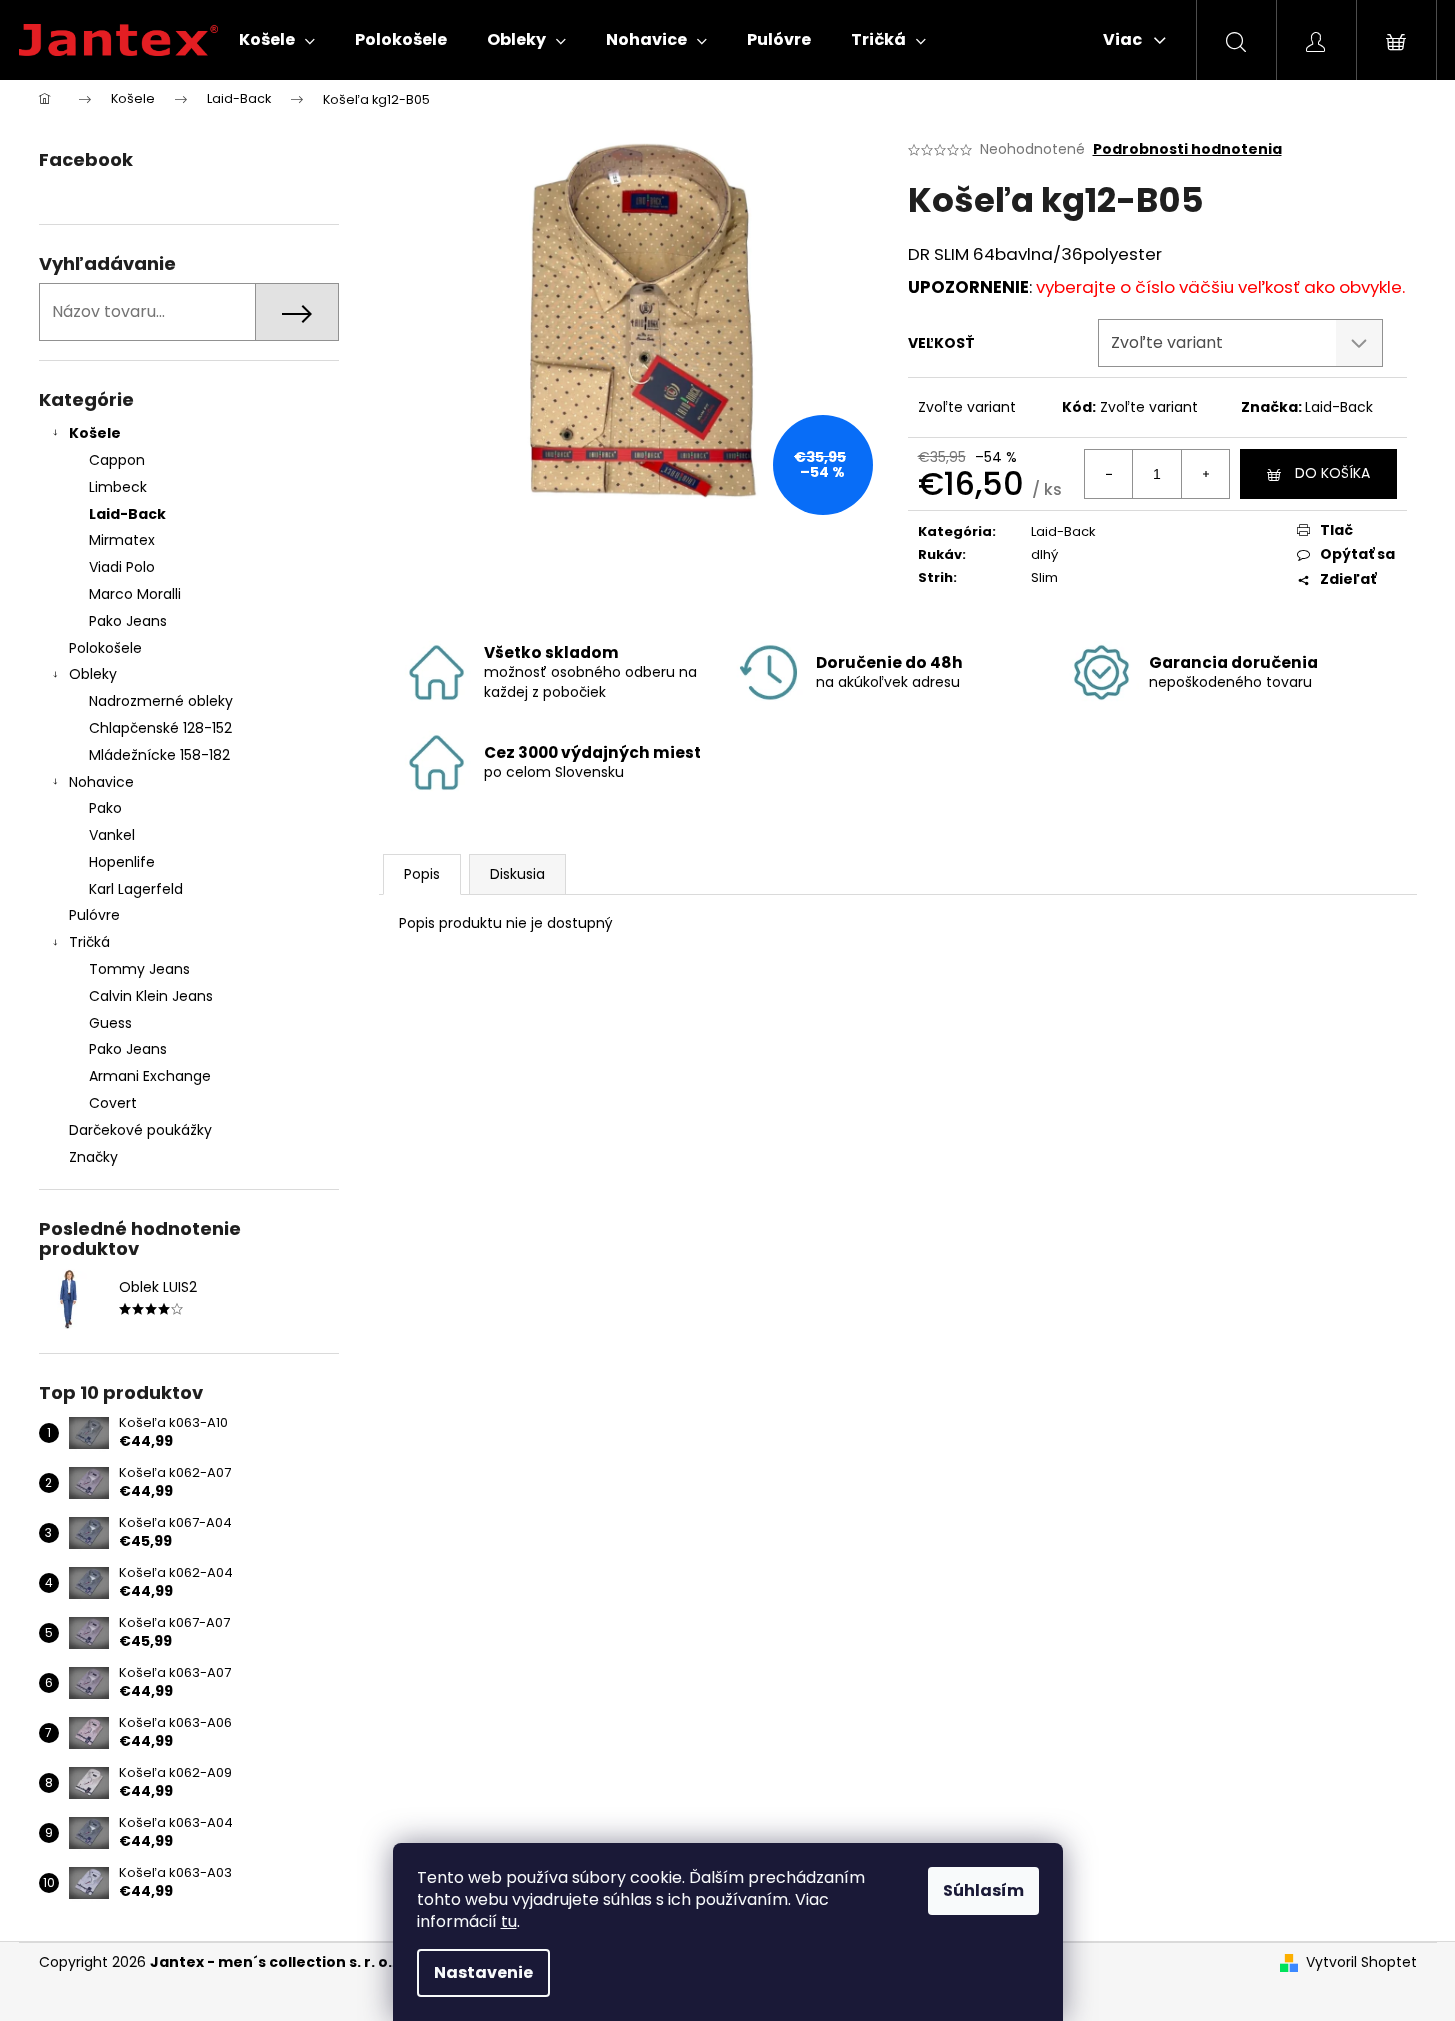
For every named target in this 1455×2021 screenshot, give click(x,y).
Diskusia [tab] (517, 874)
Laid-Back (127, 514)
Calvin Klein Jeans (151, 996)
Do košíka (1332, 473)
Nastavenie (483, 1972)
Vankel (112, 835)
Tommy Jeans (139, 969)
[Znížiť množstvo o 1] (1109, 474)
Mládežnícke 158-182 (159, 755)
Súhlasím (983, 1890)
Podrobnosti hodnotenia (1187, 149)
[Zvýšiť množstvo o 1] (1205, 474)
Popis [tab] (422, 874)
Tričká (89, 942)
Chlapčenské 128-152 (160, 728)
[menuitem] (277, 40)
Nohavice (101, 782)
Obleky (93, 674)
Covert (113, 1103)
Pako (105, 808)
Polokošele (105, 648)
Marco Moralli (135, 594)
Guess (110, 1023)
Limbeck (118, 487)
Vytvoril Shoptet (1361, 1962)
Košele (95, 433)
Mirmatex (122, 540)
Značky (93, 1157)
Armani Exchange (150, 1076)
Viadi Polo (122, 567)
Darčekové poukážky (140, 1130)
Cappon (117, 460)
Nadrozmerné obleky (161, 701)
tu (509, 1921)
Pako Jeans (128, 621)
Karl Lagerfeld (136, 889)
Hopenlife (122, 862)
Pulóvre (94, 915)
